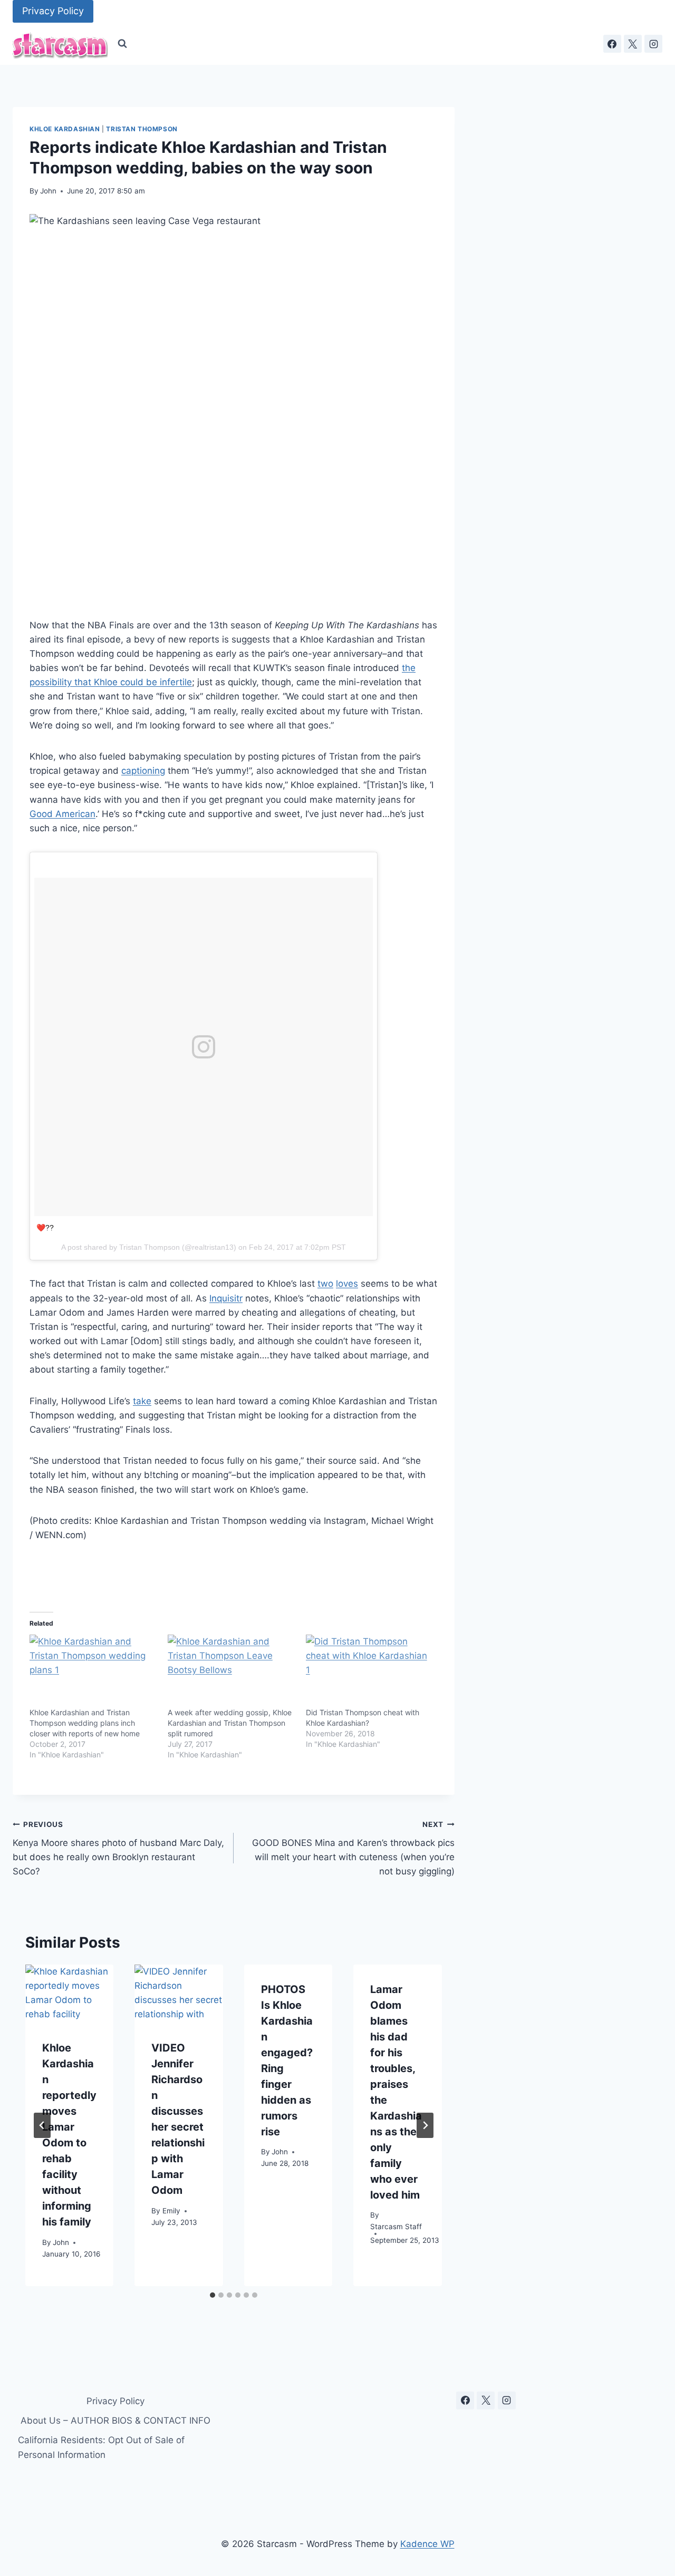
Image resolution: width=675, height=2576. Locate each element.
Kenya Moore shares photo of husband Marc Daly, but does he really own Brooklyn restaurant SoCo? (118, 1848)
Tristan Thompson (142, 129)
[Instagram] (653, 44)
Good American (62, 814)
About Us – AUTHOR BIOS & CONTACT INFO (115, 2421)
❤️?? (45, 1228)
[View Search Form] (122, 44)
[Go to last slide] (42, 2125)
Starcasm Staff (396, 2227)
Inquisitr (226, 1298)
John (48, 191)
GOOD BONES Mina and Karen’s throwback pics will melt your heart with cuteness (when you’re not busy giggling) (353, 1848)
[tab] (213, 2295)
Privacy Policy (53, 11)
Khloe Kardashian (65, 129)
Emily (171, 2211)
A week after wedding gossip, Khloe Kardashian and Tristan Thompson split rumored (230, 1723)
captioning (143, 771)
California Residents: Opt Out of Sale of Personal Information (101, 2447)
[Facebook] (612, 44)
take (142, 1401)
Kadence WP (427, 2544)
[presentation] (69, 1994)
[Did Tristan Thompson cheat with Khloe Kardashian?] (370, 1671)
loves (347, 1284)
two (325, 1284)
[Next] (425, 2125)
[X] (633, 44)
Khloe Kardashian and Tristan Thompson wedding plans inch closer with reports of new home (85, 1723)
